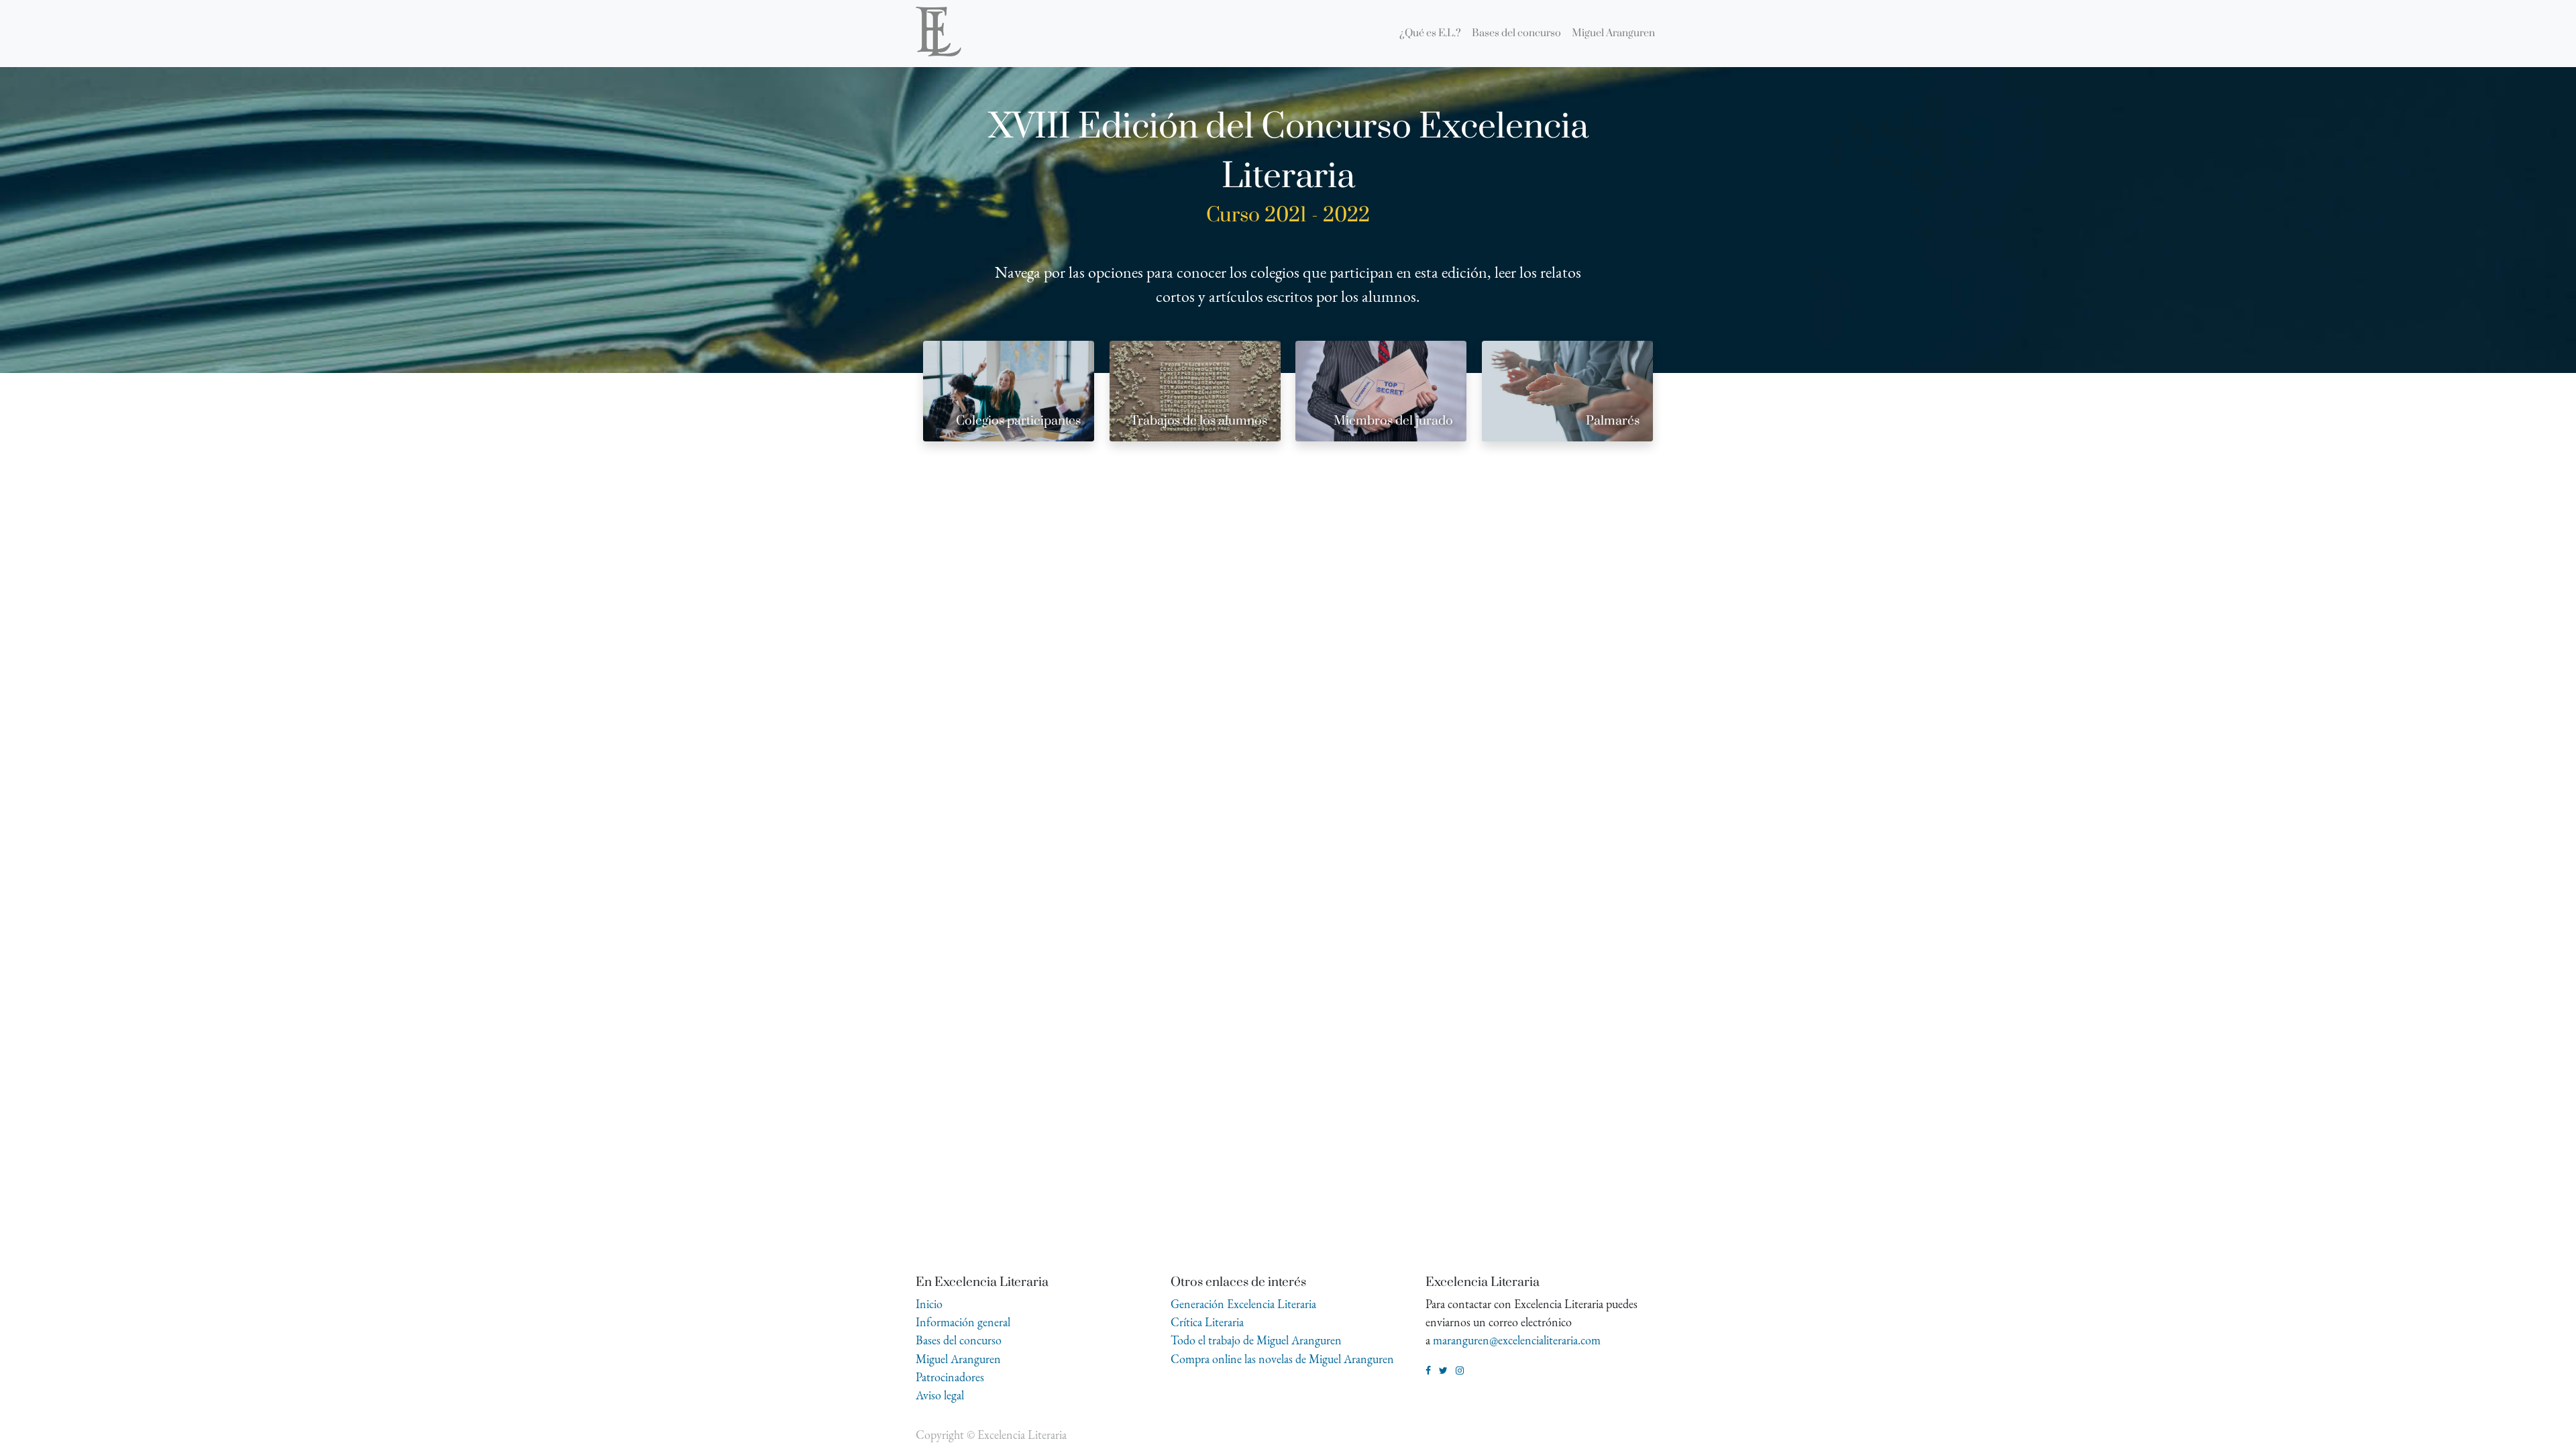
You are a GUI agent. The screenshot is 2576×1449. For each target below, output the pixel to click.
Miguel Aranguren (958, 1359)
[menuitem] (1430, 34)
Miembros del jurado (1393, 421)
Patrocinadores (950, 1377)
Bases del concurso (959, 1340)
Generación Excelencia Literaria (1243, 1304)
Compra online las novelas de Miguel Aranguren (1282, 1359)
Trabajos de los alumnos (1199, 421)
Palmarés (1613, 421)
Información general (963, 1322)
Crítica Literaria (1207, 1322)
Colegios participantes (1018, 421)
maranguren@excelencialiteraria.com (1517, 1340)
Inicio (929, 1304)
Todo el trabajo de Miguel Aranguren (1256, 1340)
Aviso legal (940, 1395)
